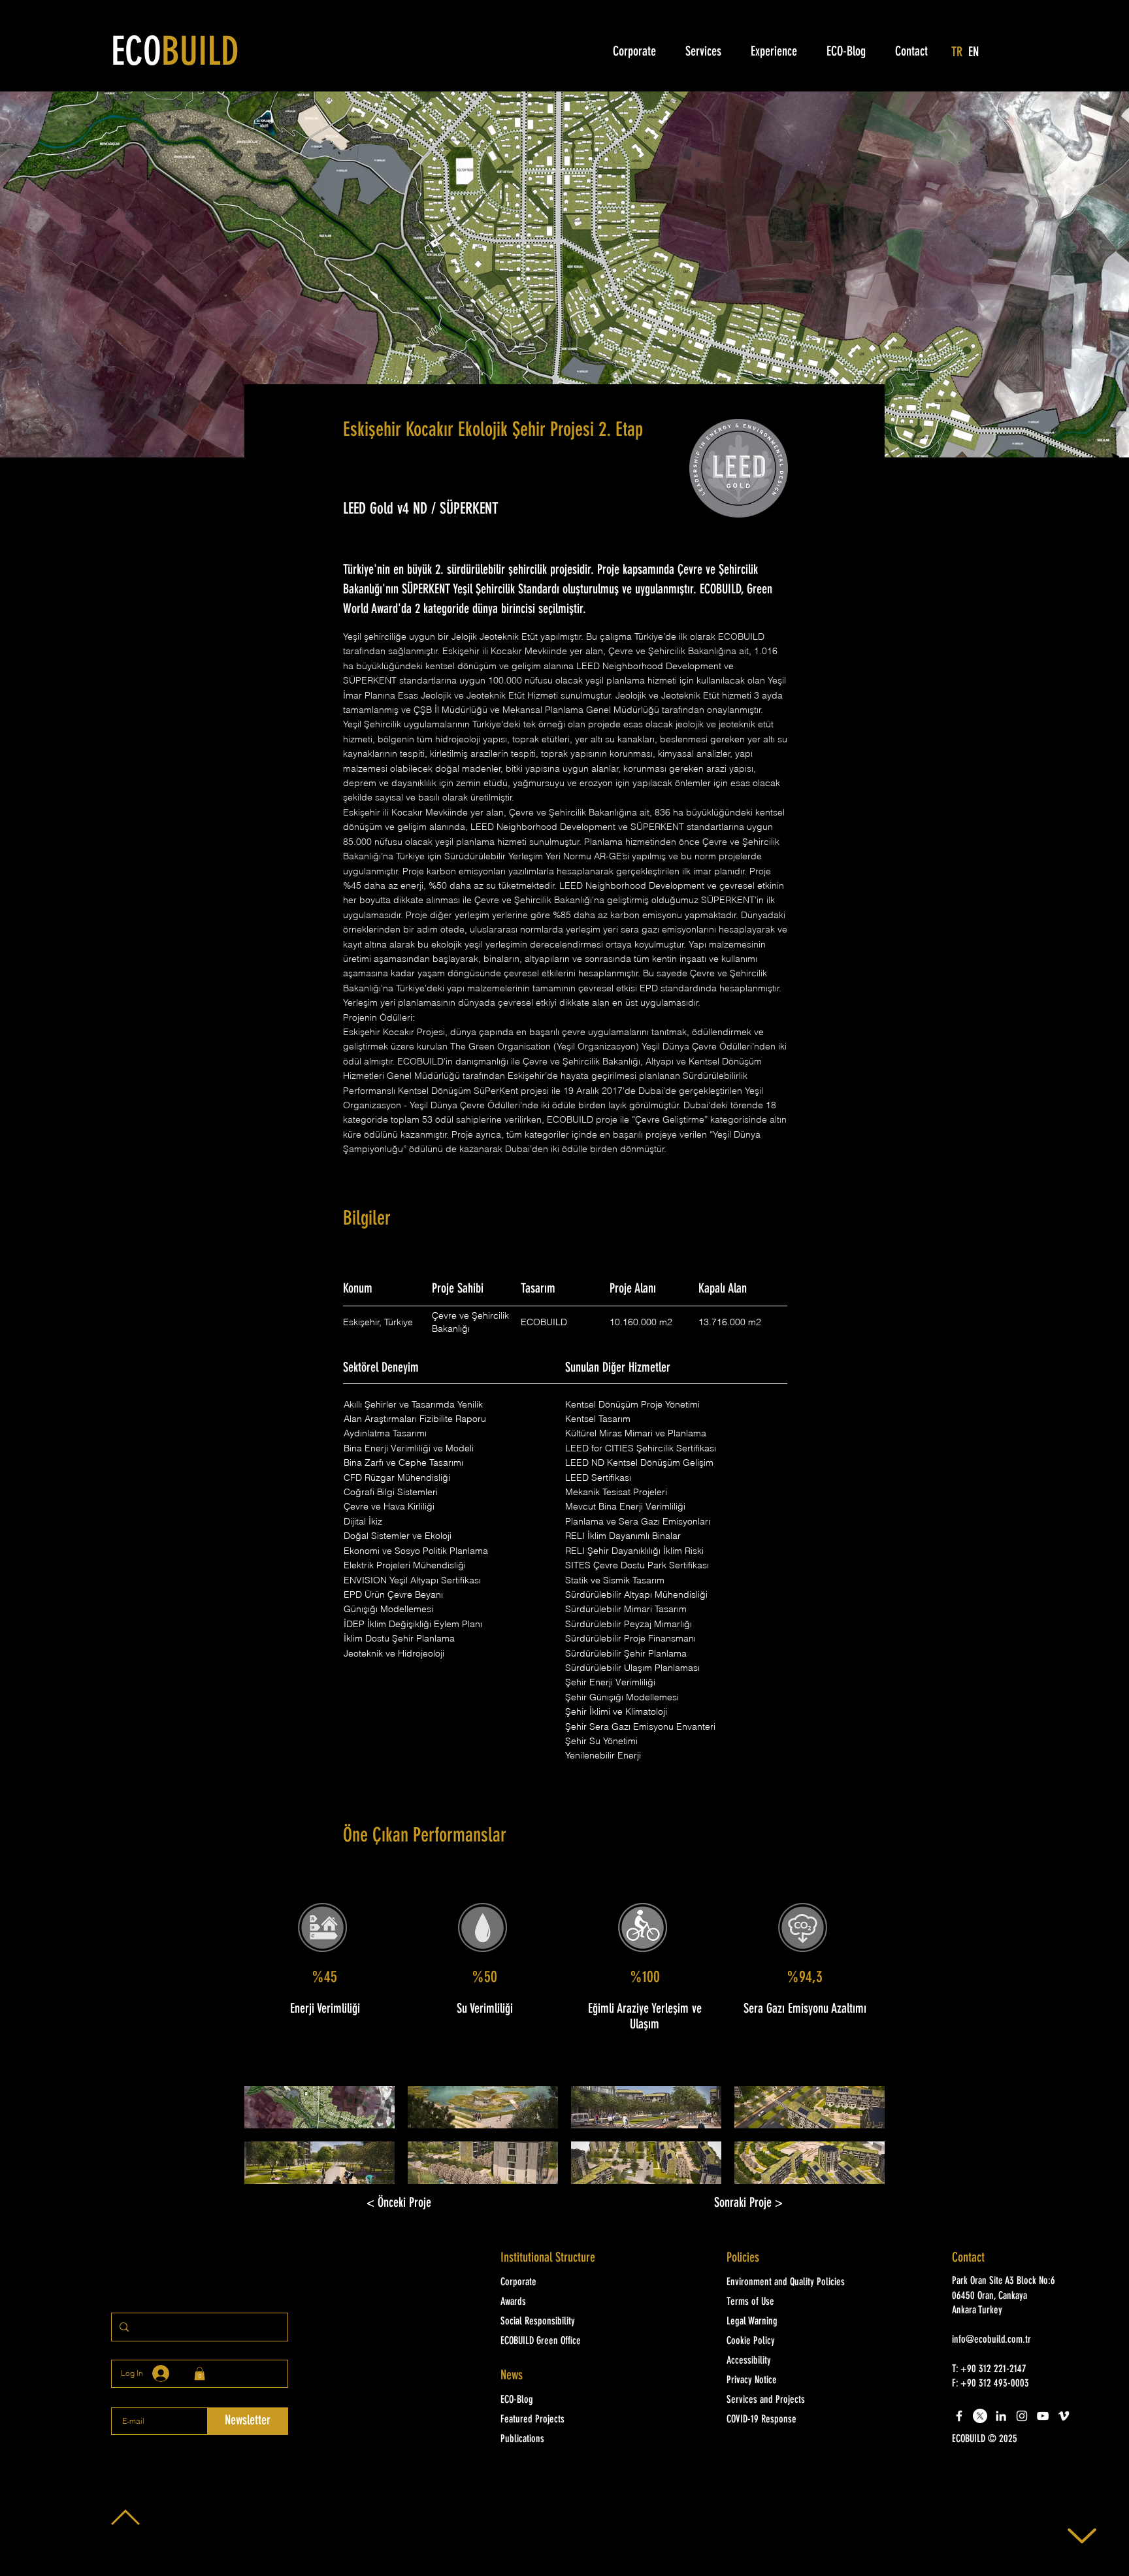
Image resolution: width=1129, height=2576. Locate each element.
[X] (980, 2416)
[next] (861, 2142)
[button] (319, 2107)
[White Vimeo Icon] (1064, 2416)
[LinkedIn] (1001, 2416)
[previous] (268, 2142)
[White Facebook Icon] (959, 2416)
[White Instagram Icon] (1022, 2416)
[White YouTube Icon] (1043, 2416)
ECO (175, 54)
